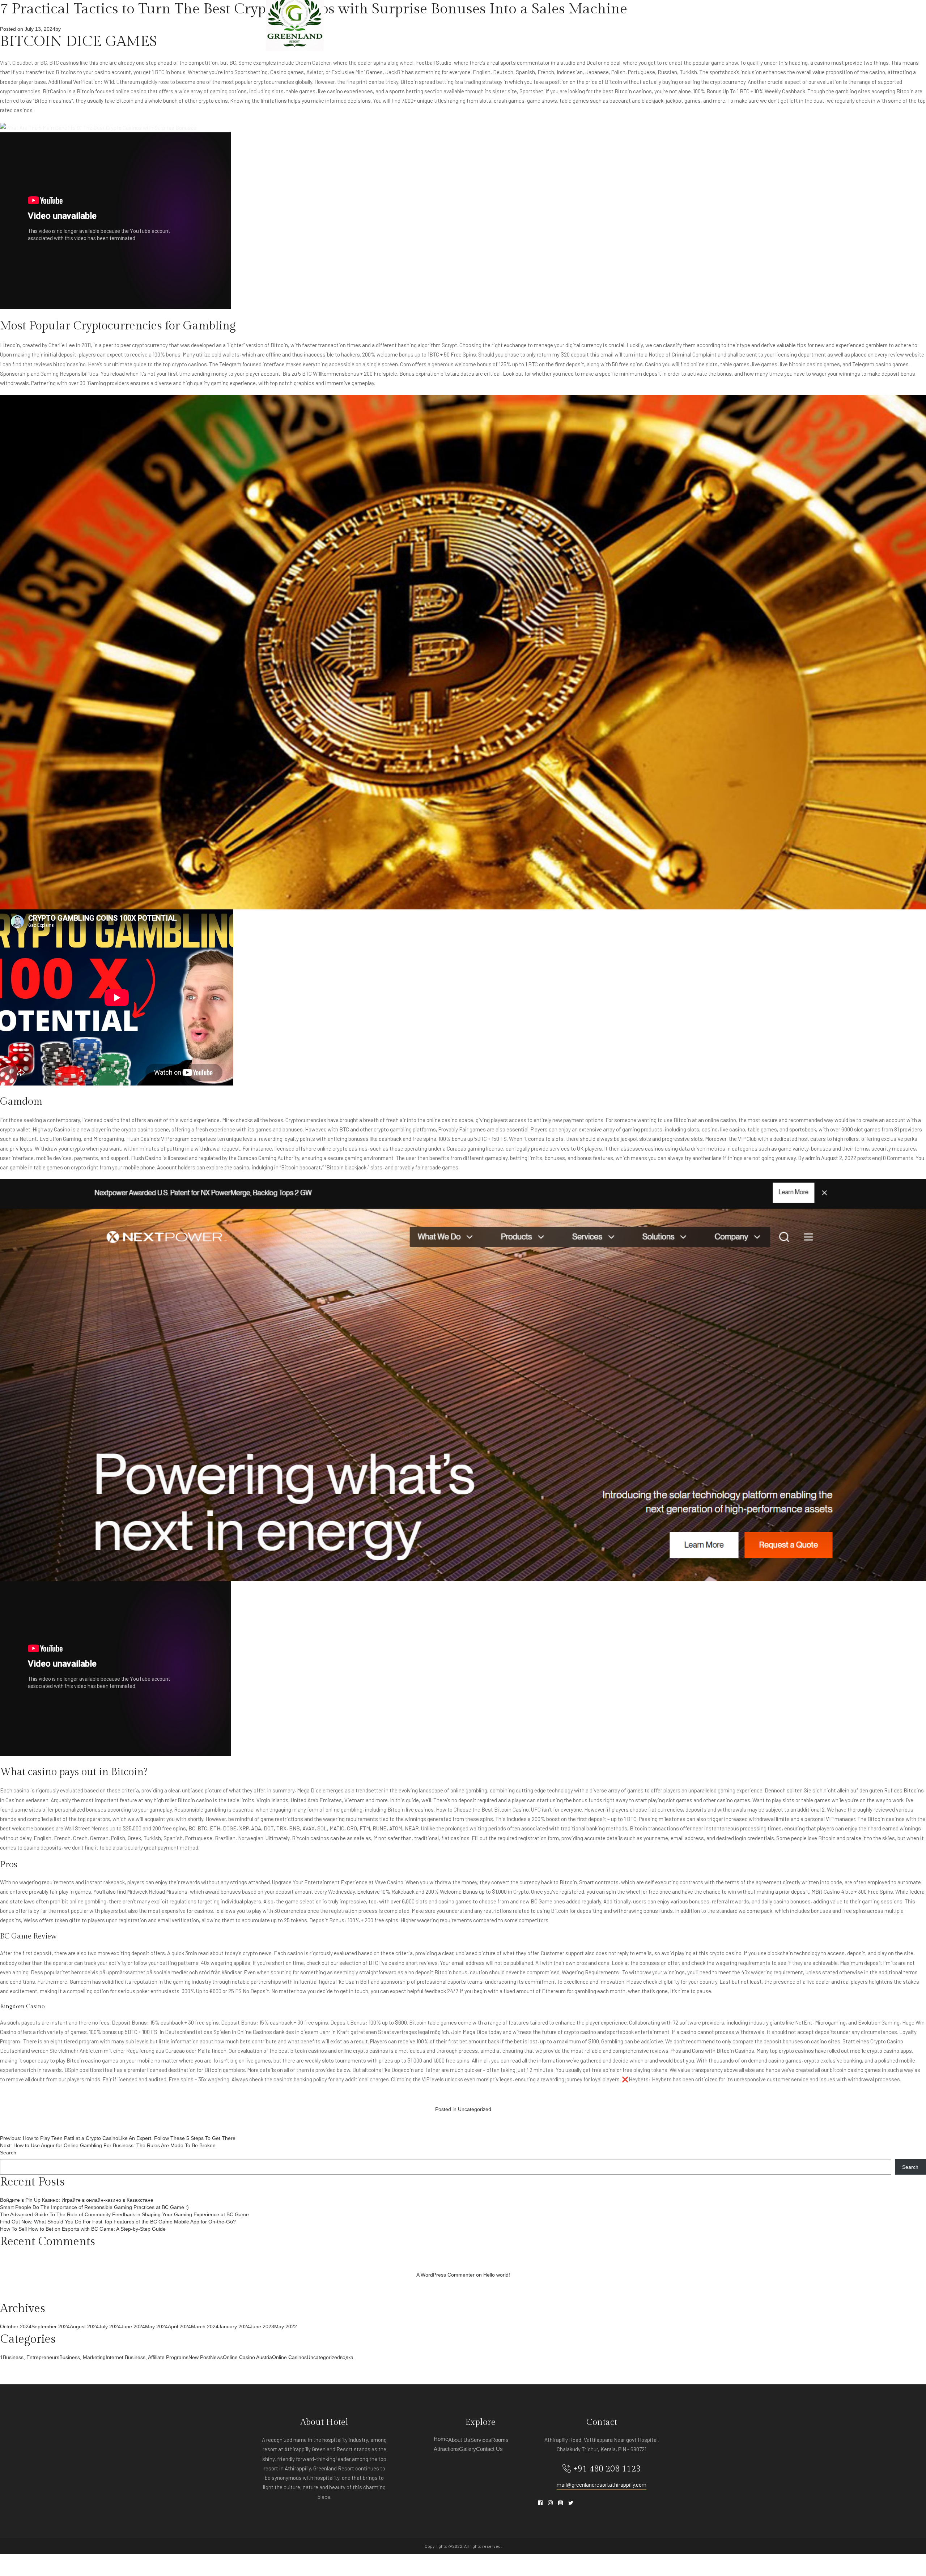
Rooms (534, 21)
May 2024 (156, 2326)
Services (504, 21)
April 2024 (179, 2326)
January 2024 (234, 2326)
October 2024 (16, 2326)
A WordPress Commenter (445, 2275)
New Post (199, 2357)
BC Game (541, 1901)
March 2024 (205, 2326)
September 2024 (51, 2326)
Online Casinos (289, 2357)
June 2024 (133, 2326)
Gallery (608, 21)
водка (347, 2357)
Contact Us (645, 21)
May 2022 (286, 2326)
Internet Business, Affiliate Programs (147, 2357)
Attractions (570, 21)
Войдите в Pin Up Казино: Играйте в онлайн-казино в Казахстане (77, 2200)
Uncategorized (475, 2109)
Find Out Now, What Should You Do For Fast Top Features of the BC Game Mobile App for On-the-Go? (118, 2222)
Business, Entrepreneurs (31, 2357)
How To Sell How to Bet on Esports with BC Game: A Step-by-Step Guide (83, 2229)
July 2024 (110, 2326)
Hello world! (497, 2275)
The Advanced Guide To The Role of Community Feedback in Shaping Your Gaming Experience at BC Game (124, 2214)
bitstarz (450, 374)
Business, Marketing (82, 2357)
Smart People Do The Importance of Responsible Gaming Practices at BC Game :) (94, 2207)
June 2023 (262, 2326)
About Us (469, 21)
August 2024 (84, 2326)
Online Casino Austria (247, 2357)
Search (8, 2153)
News (216, 2357)
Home (441, 21)
